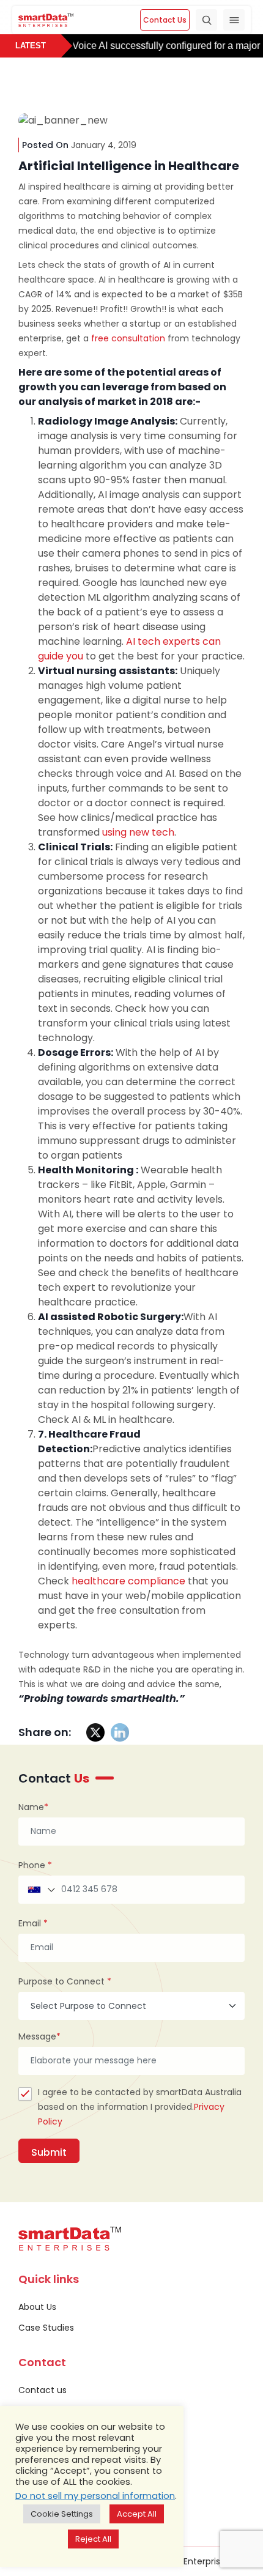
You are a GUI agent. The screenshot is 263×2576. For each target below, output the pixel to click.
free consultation (128, 338)
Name (33, 1807)
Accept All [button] (137, 2514)
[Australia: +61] (40, 1890)
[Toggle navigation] (234, 20)
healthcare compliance (128, 1581)
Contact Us (165, 20)
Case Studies (46, 2328)
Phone (35, 1865)
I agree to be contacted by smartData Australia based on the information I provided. (140, 2107)
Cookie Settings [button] (62, 2514)
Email (33, 1923)
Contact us (43, 2390)
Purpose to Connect (65, 1981)
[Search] (206, 20)
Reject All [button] (93, 2539)
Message (39, 2036)
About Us (37, 2307)
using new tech (138, 832)
